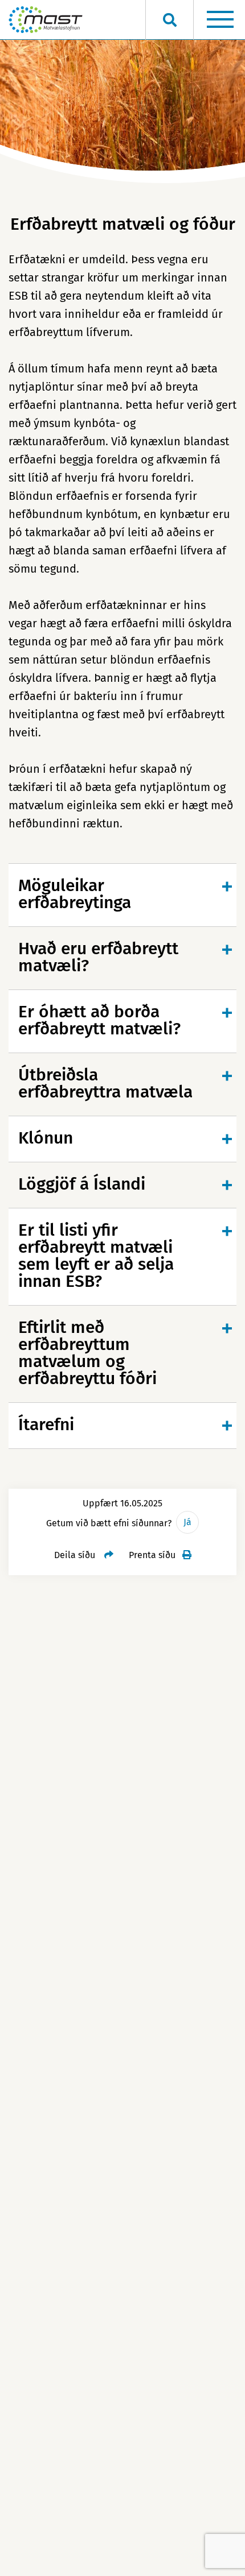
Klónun (46, 1138)
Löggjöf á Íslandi (82, 1184)
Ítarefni (46, 1424)
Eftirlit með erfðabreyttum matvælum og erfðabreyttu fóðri (87, 1353)
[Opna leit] (170, 20)
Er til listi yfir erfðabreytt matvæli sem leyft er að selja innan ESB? (96, 1256)
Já (187, 1522)
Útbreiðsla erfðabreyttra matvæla (105, 1083)
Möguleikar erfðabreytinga (75, 894)
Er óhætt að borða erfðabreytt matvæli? (99, 1020)
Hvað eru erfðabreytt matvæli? (98, 957)
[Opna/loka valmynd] (220, 20)
